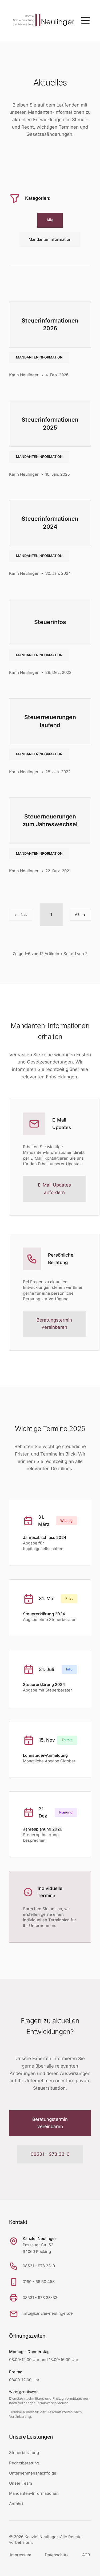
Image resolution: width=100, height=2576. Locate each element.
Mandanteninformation (39, 357)
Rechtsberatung (24, 2463)
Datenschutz (57, 2555)
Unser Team (21, 2483)
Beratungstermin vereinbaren (54, 1324)
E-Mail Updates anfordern (54, 1189)
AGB (86, 2555)
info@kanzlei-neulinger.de (48, 2313)
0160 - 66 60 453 (39, 2282)
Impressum (21, 2555)
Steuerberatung (24, 2453)
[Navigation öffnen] (85, 20)
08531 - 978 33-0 (50, 2154)
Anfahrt (16, 2504)
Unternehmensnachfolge (33, 2473)
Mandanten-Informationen (34, 2493)
